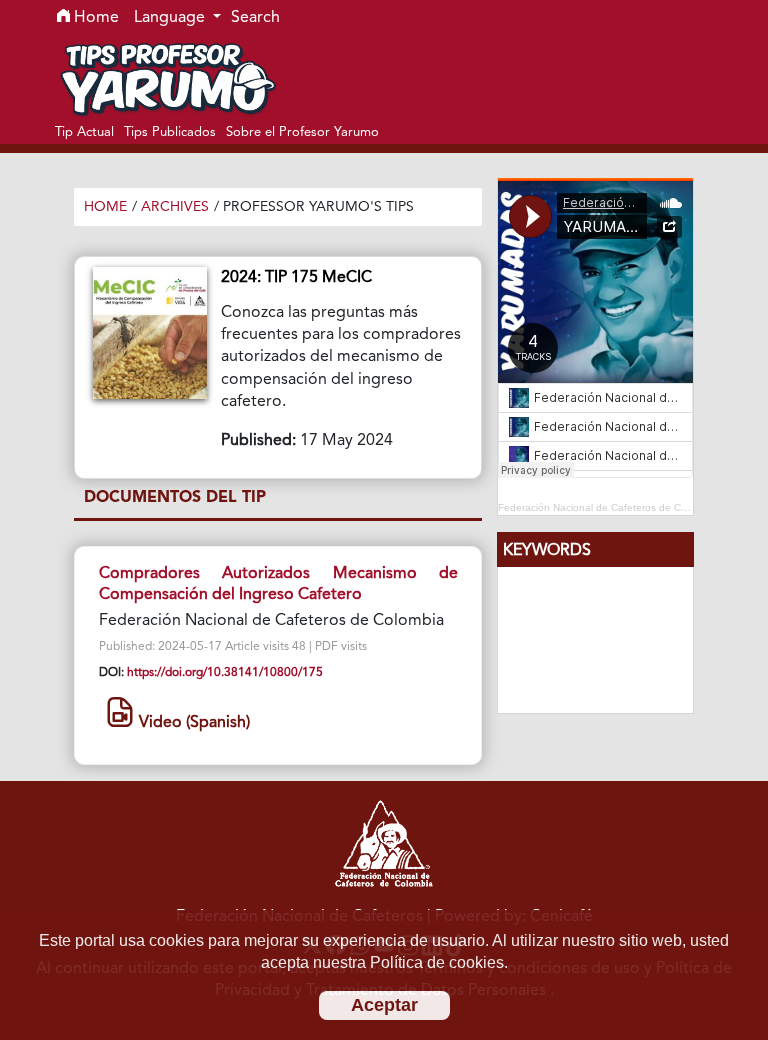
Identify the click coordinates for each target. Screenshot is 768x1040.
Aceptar (384, 1005)
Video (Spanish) (192, 723)
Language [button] (171, 18)
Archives (175, 207)
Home (94, 18)
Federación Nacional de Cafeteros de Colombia (607, 507)
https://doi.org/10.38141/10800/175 (225, 673)
